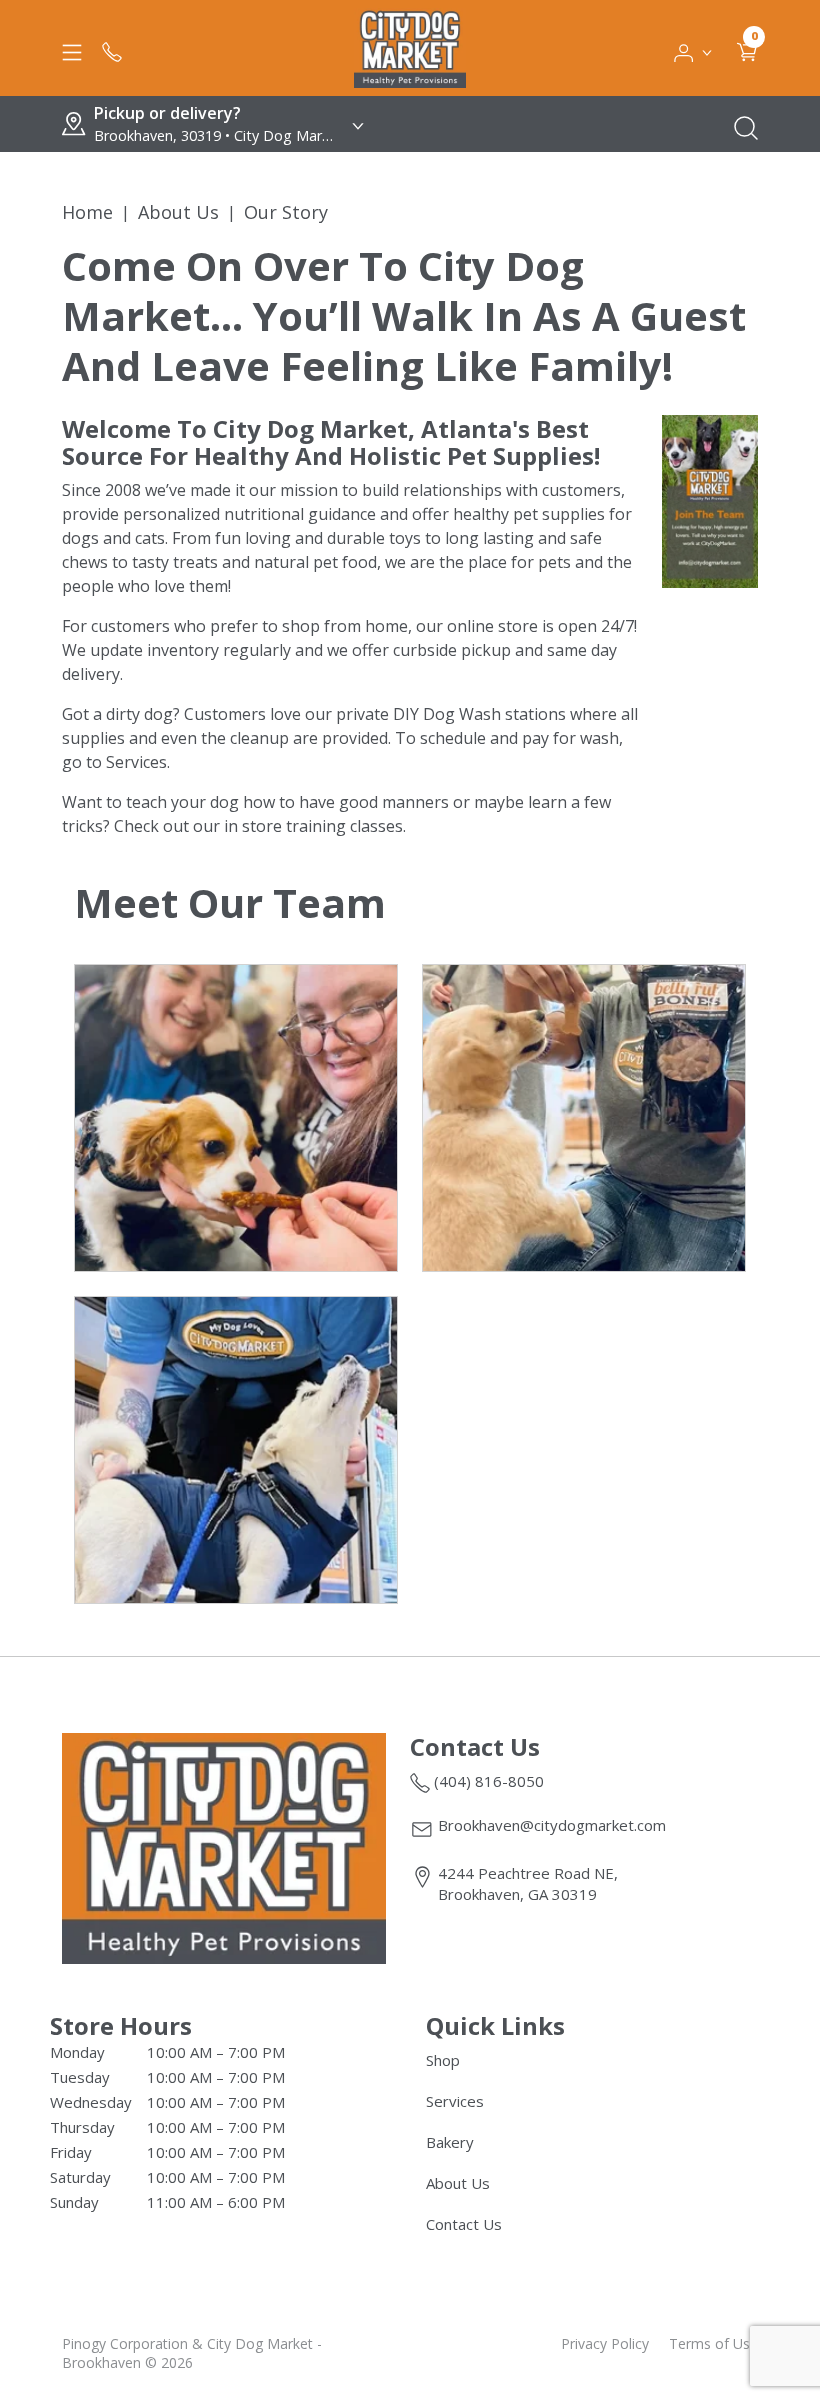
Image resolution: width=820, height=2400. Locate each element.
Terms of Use (713, 2343)
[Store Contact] (112, 48)
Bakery (450, 2142)
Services (455, 2101)
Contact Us (464, 2224)
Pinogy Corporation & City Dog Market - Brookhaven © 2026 (192, 2353)
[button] (693, 48)
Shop (443, 2060)
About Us (178, 212)
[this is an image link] (224, 1847)
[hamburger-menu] (72, 48)
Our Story (286, 212)
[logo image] (410, 48)
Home (87, 212)
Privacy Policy (605, 2343)
